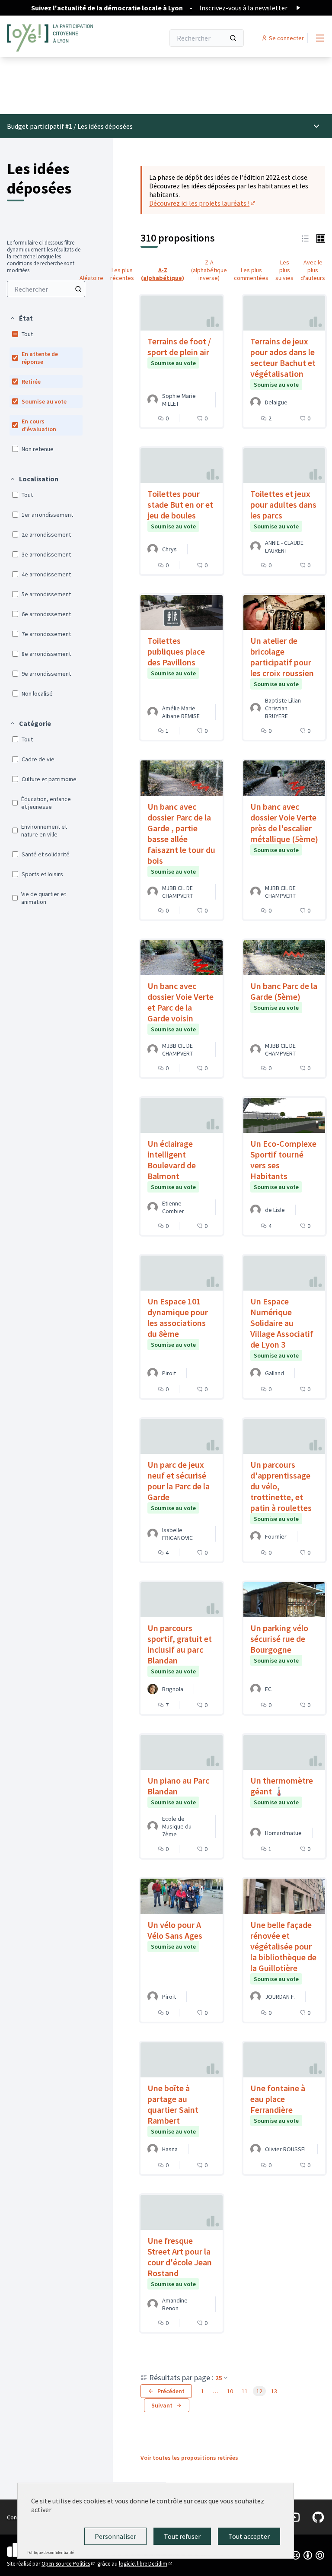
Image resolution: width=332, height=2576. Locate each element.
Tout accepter (249, 2536)
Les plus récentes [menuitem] (122, 274)
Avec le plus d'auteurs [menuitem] (313, 270)
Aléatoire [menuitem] (91, 278)
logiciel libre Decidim (146, 2564)
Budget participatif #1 (40, 126)
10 (230, 2391)
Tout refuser (182, 2536)
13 (274, 2391)
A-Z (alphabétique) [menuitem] (163, 274)
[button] (21, 318)
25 (219, 2378)
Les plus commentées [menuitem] (251, 274)
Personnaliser (115, 2536)
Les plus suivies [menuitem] (284, 270)
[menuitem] (46, 289)
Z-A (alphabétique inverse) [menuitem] (209, 270)
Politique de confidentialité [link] (51, 2552)
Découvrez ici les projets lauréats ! (203, 203)
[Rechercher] (233, 38)
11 (245, 2391)
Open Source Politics (69, 2564)
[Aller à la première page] (64, 38)
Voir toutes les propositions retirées (189, 2458)
